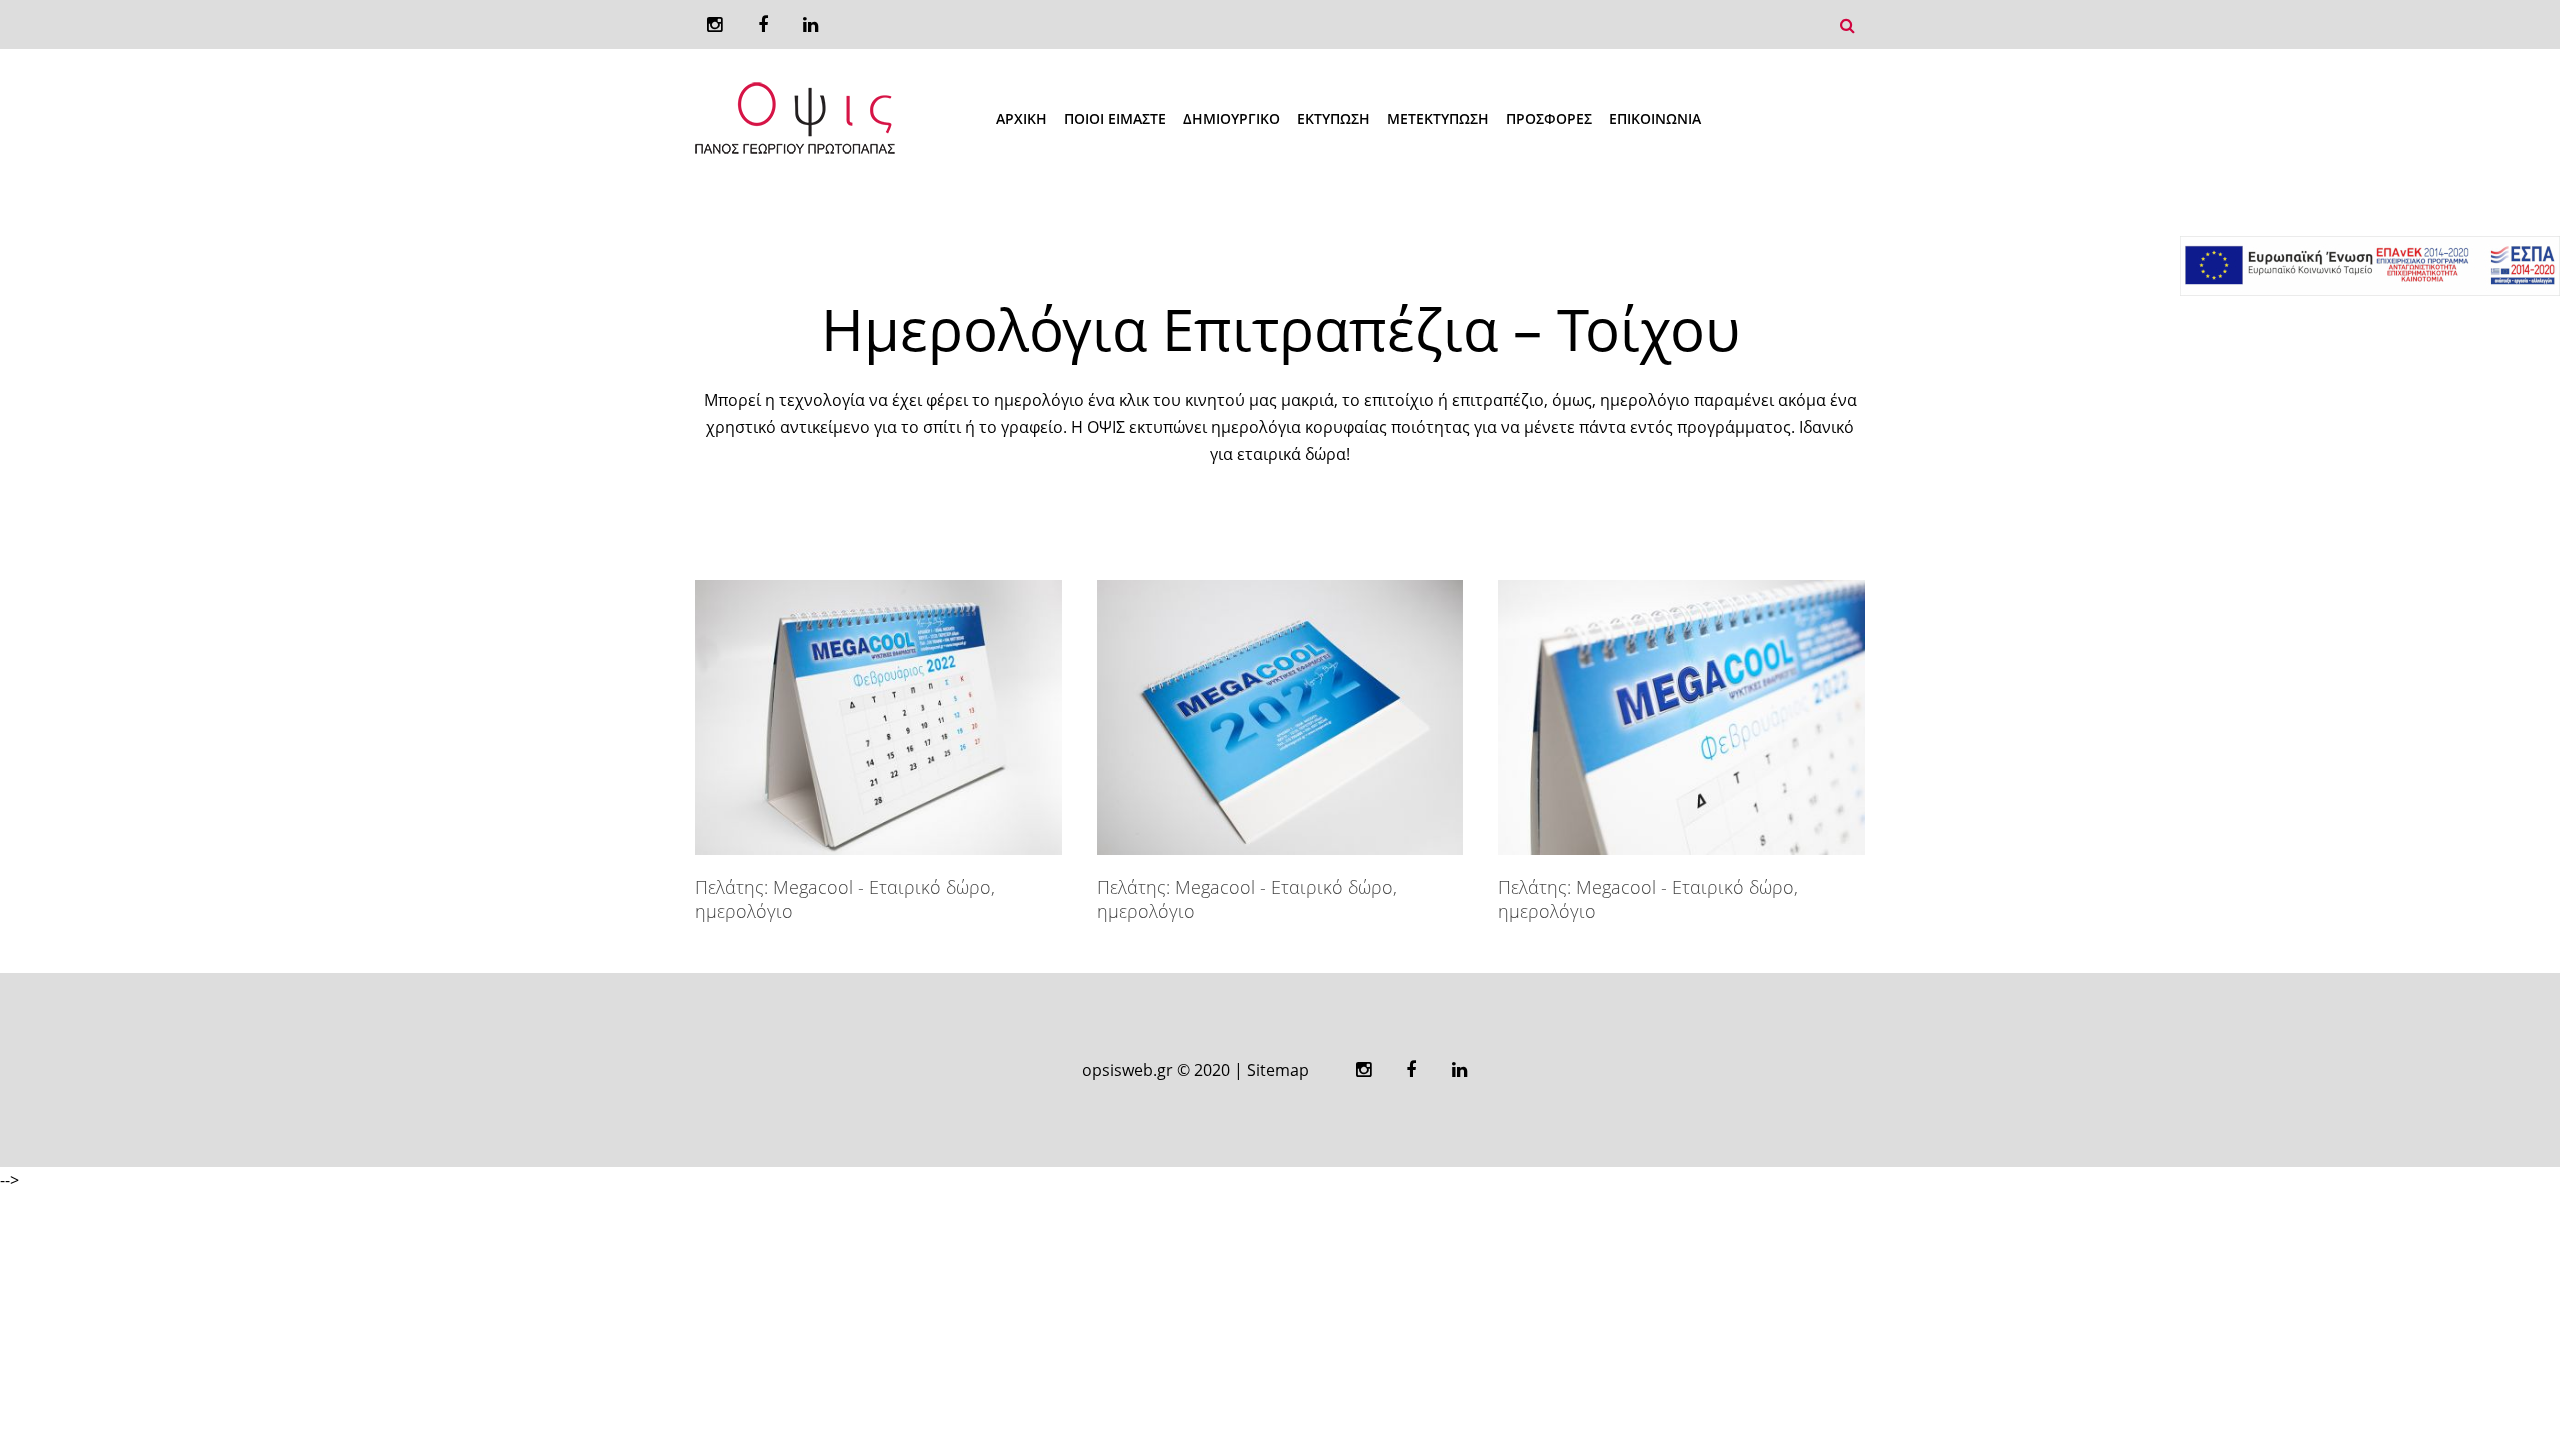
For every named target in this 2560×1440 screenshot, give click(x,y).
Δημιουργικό (1231, 118)
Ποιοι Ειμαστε (1115, 118)
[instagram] (714, 25)
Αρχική (1021, 118)
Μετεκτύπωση (1438, 118)
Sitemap (1278, 1070)
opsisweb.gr (1127, 1070)
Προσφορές (1549, 118)
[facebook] (762, 25)
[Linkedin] (810, 25)
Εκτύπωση (1333, 118)
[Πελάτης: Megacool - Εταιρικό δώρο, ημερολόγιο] (878, 717)
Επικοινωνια (1655, 118)
